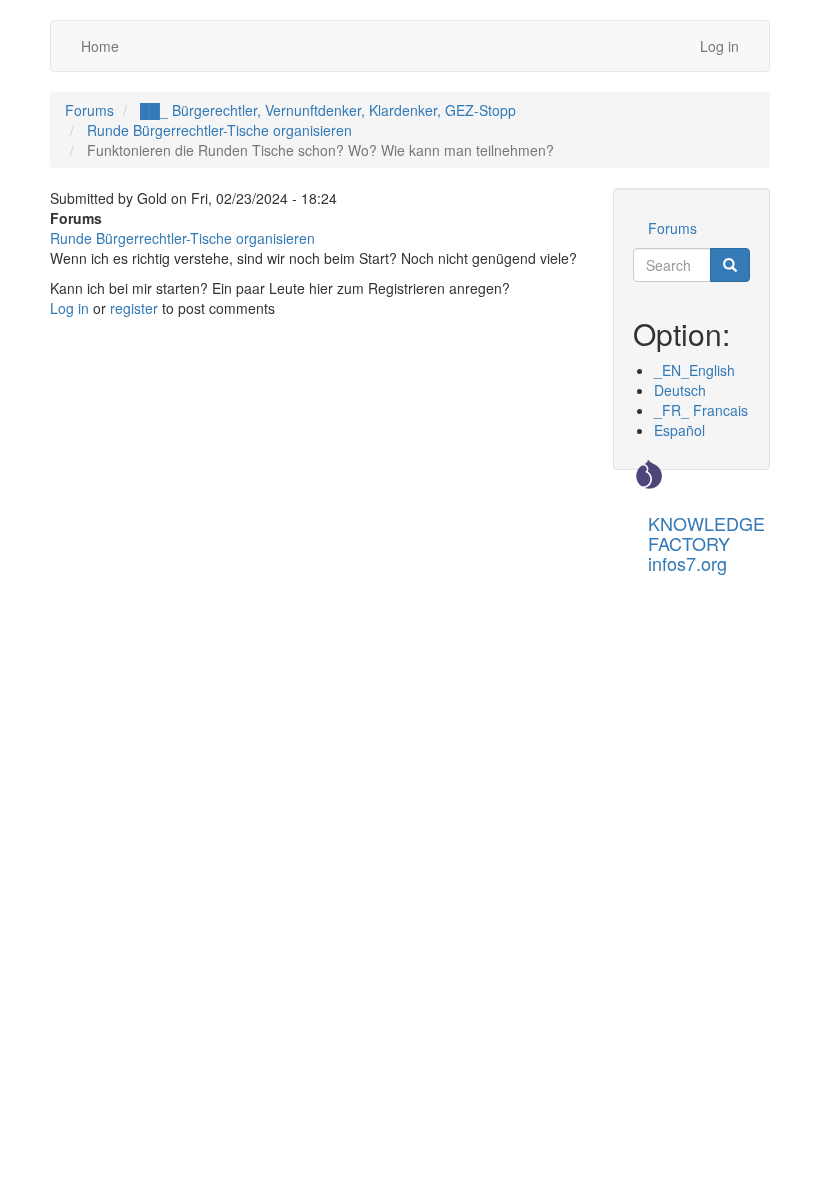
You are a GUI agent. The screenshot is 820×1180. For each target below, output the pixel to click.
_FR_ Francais (701, 410)
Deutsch (680, 390)
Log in (719, 46)
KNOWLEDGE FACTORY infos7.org (706, 529)
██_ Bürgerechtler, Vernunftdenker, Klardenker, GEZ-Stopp (328, 110)
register (134, 308)
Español (679, 430)
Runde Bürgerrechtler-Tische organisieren (219, 130)
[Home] (649, 474)
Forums (89, 110)
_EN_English (694, 370)
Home (100, 46)
